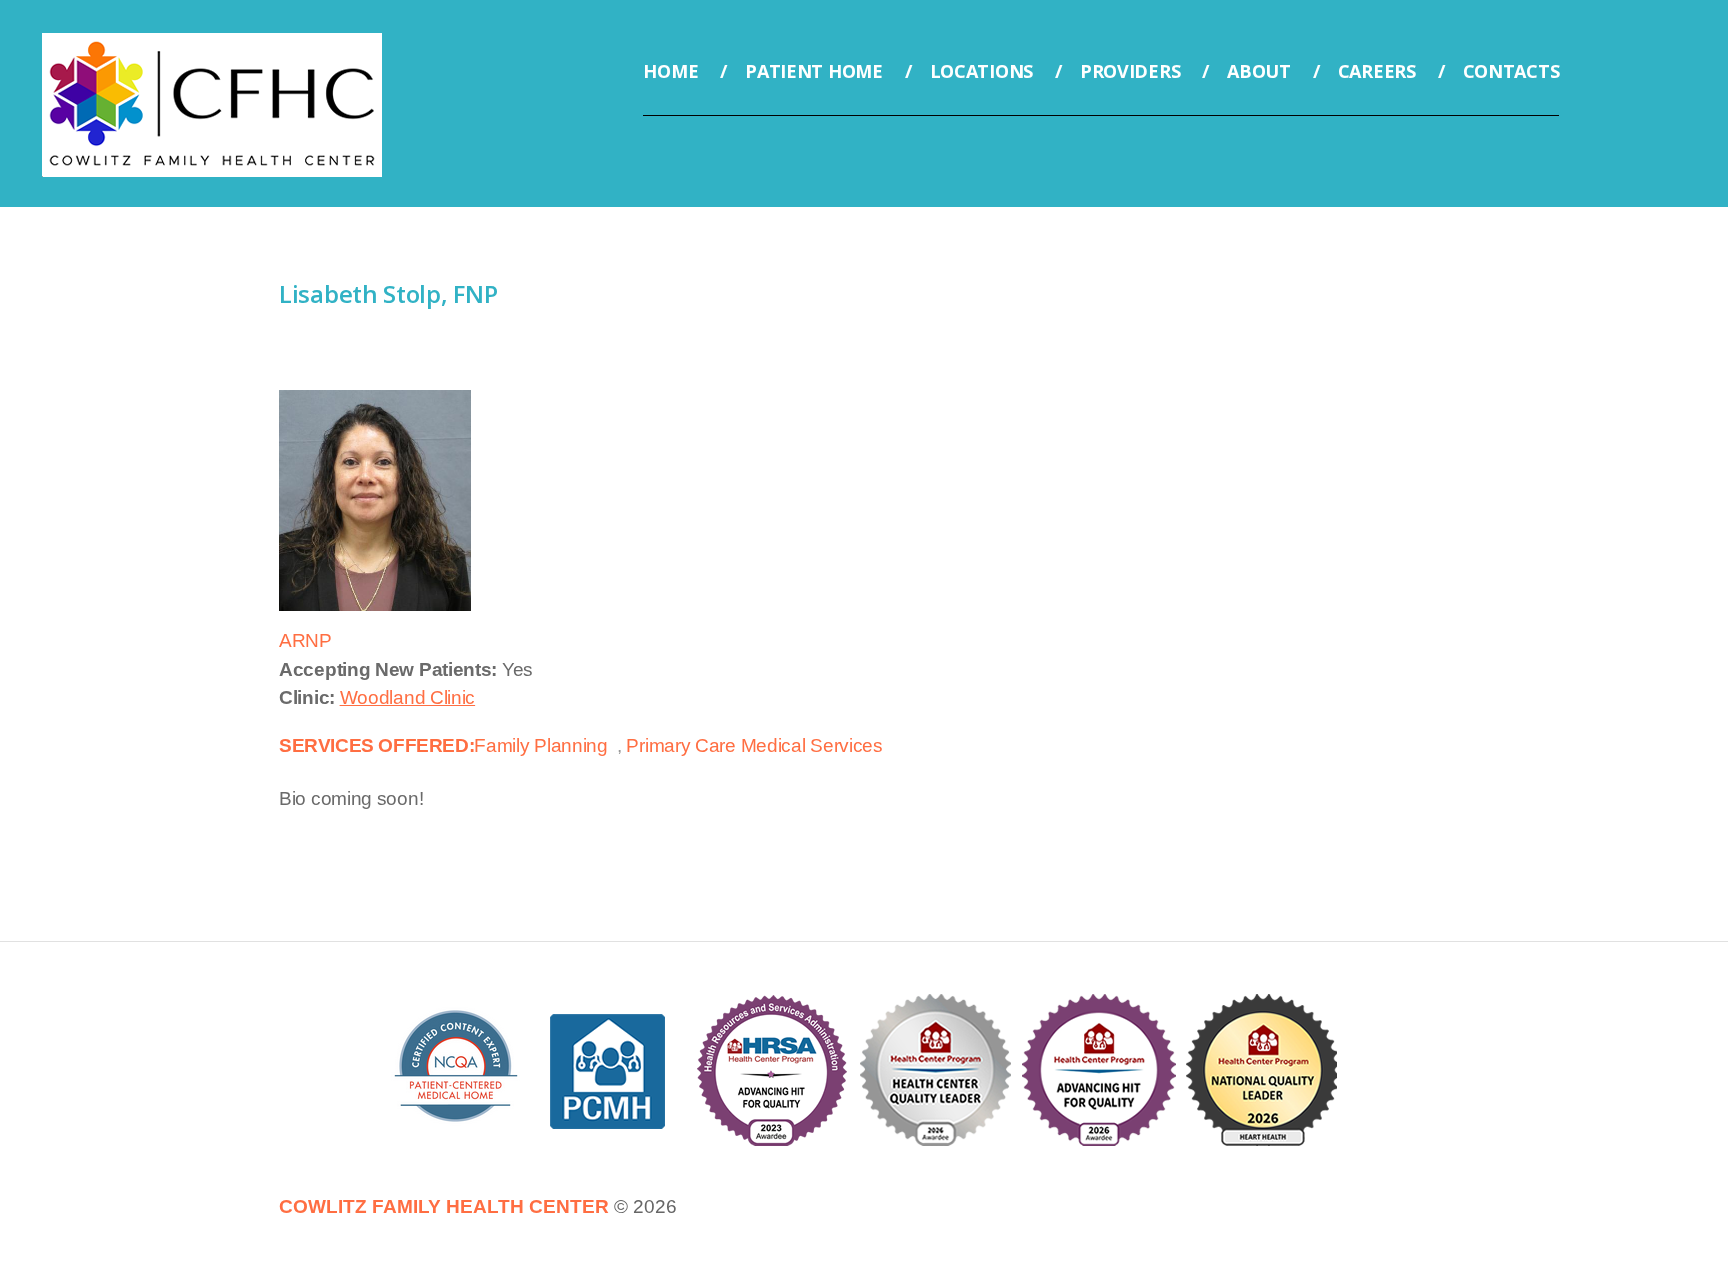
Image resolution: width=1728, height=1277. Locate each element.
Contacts (1511, 71)
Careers (1377, 71)
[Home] (212, 46)
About (1259, 71)
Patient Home (813, 71)
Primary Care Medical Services (754, 745)
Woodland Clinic (408, 697)
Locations (981, 71)
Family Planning (541, 745)
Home (670, 71)
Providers (1130, 71)
